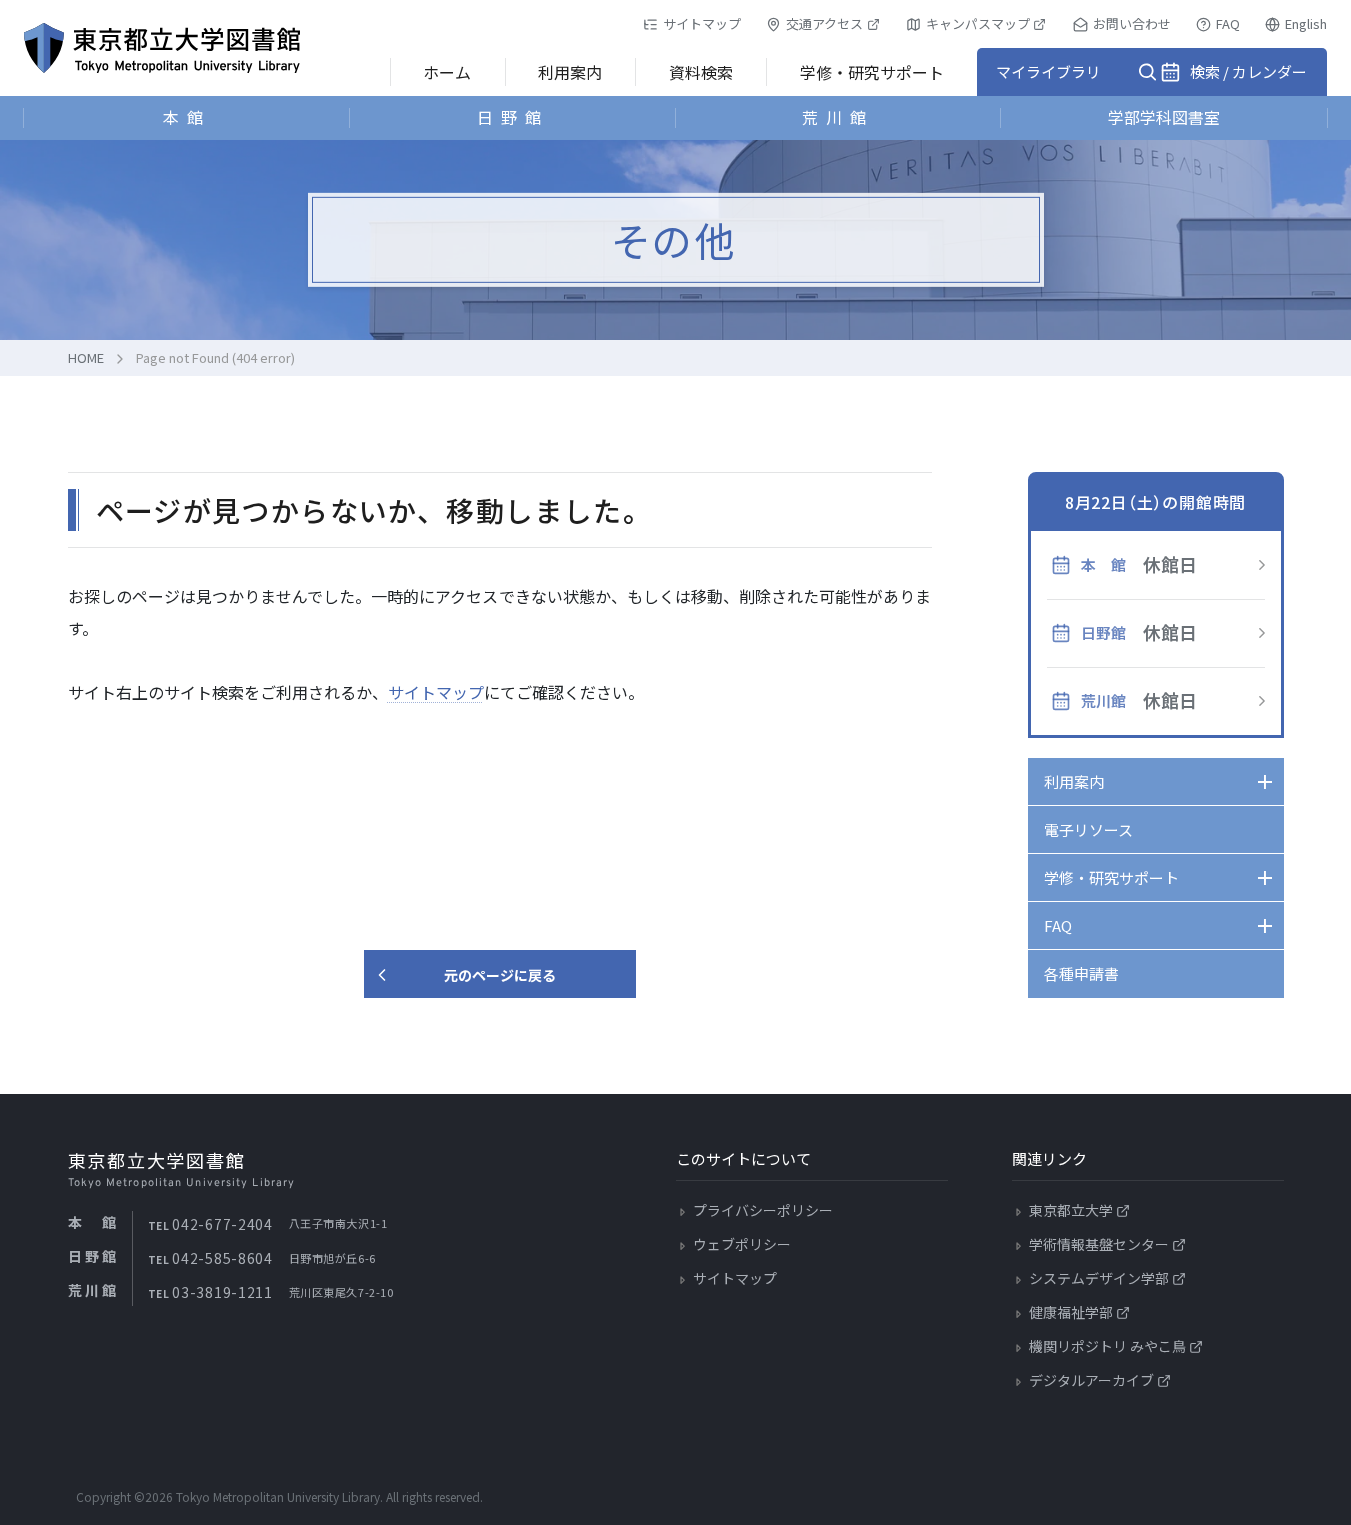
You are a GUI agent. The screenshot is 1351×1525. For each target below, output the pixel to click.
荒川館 (838, 117)
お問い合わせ (1132, 23)
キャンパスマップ (978, 23)
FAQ (1228, 23)
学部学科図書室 (1164, 117)
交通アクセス (824, 23)
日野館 (513, 117)
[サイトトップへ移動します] (162, 48)
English (1306, 23)
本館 (187, 117)
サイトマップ (702, 23)
